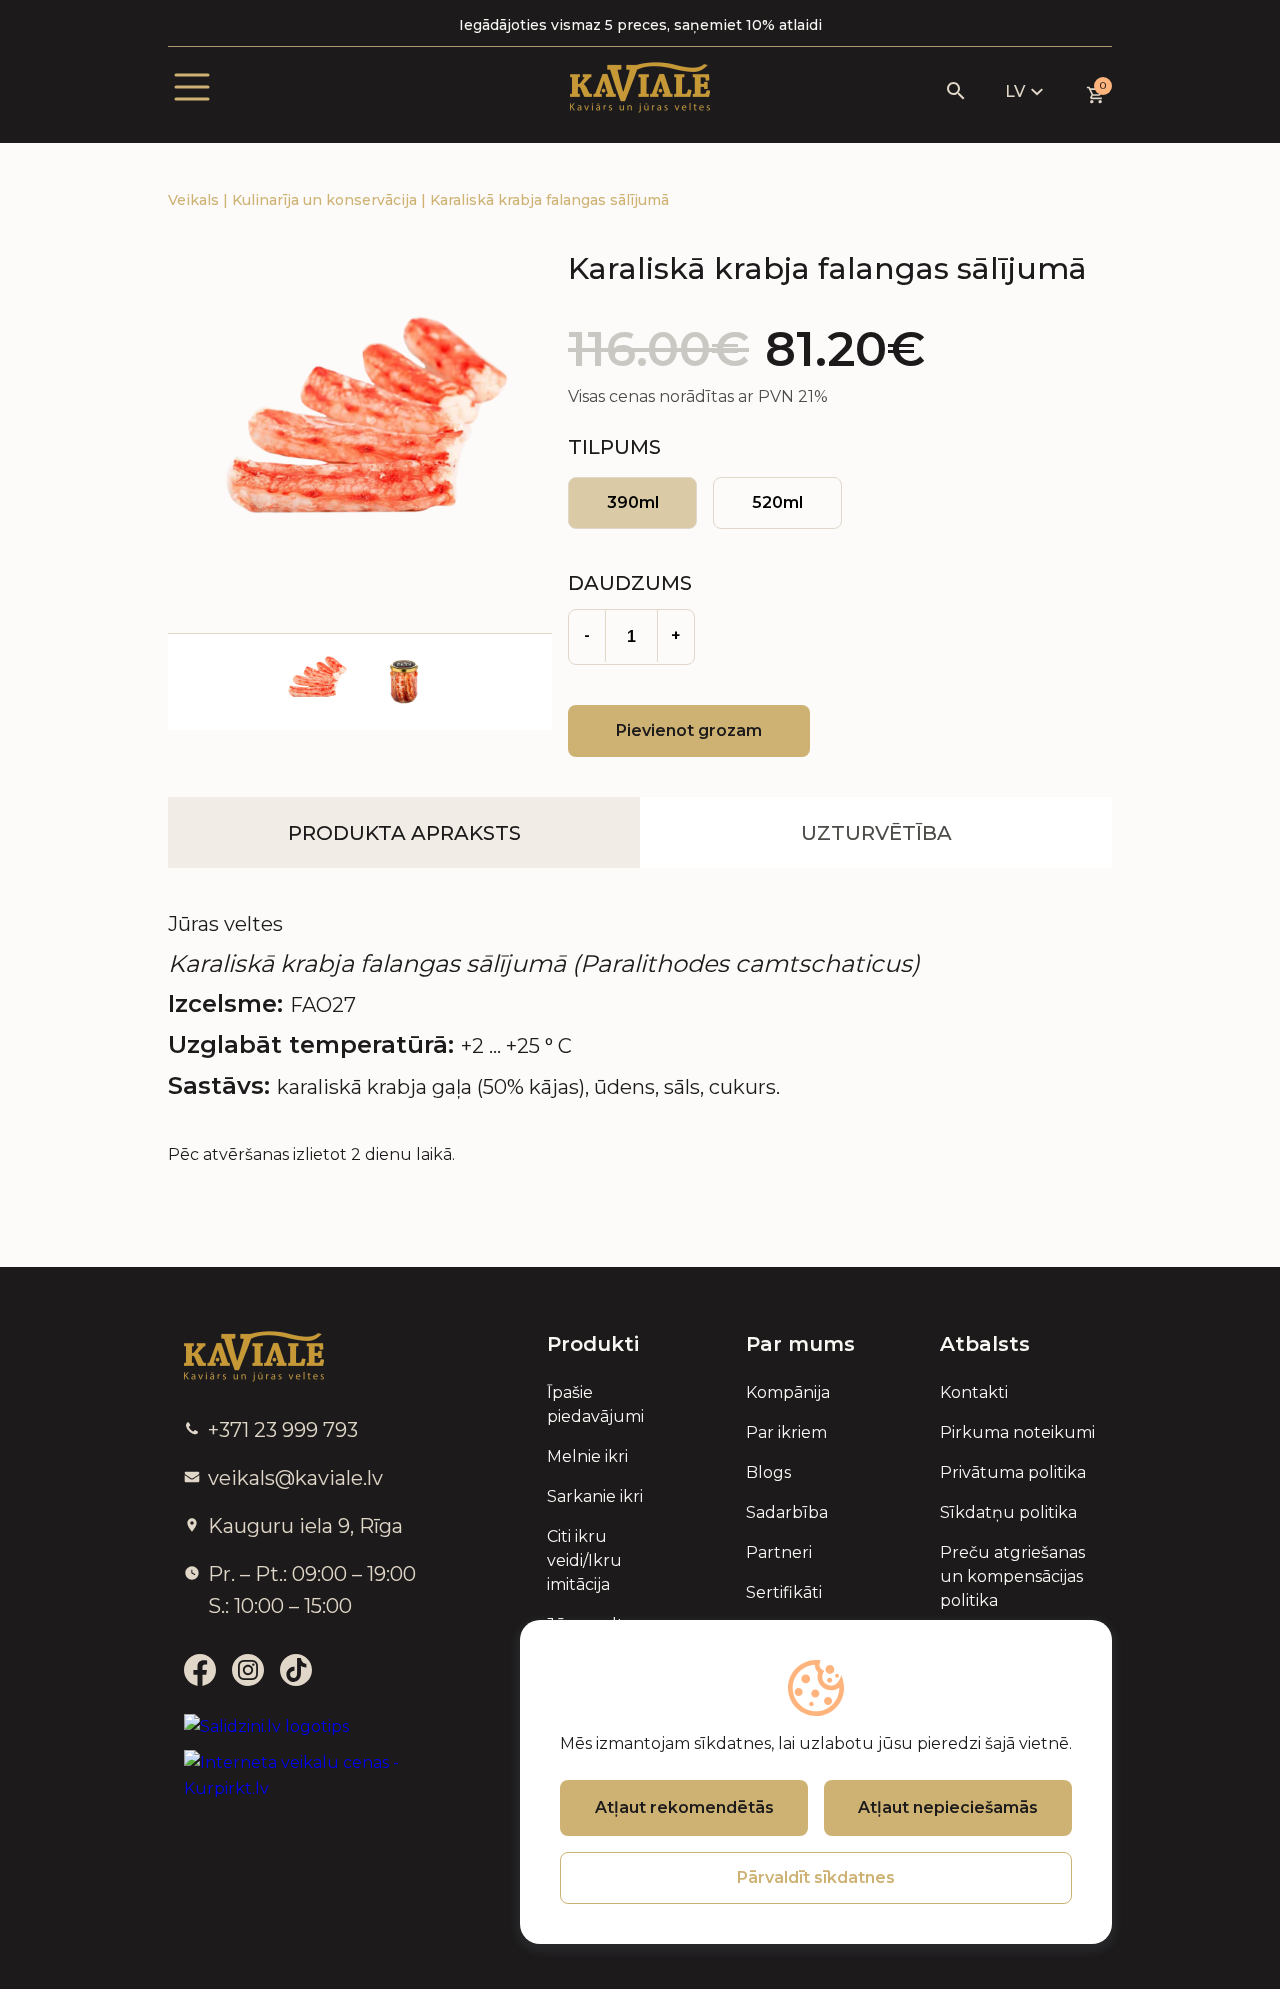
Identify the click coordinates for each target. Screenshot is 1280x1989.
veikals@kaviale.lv (295, 1478)
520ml (777, 502)
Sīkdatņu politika (1008, 1512)
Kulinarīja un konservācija (326, 200)
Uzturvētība (876, 833)
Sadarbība (787, 1512)
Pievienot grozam (689, 730)
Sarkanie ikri (595, 1496)
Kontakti (974, 1392)
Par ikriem (786, 1432)
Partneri (779, 1552)
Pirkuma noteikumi (1017, 1432)
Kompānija (788, 1392)
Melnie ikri (587, 1456)
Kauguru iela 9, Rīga (305, 1526)
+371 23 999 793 (283, 1430)
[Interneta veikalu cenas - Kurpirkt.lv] (317, 1776)
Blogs (768, 1472)
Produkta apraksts (404, 833)
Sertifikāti (784, 1592)
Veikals (195, 200)
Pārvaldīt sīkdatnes (816, 1877)
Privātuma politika (1013, 1472)
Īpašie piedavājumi (595, 1404)
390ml (633, 502)
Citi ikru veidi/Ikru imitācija (584, 1560)
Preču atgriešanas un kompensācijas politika (1012, 1576)
